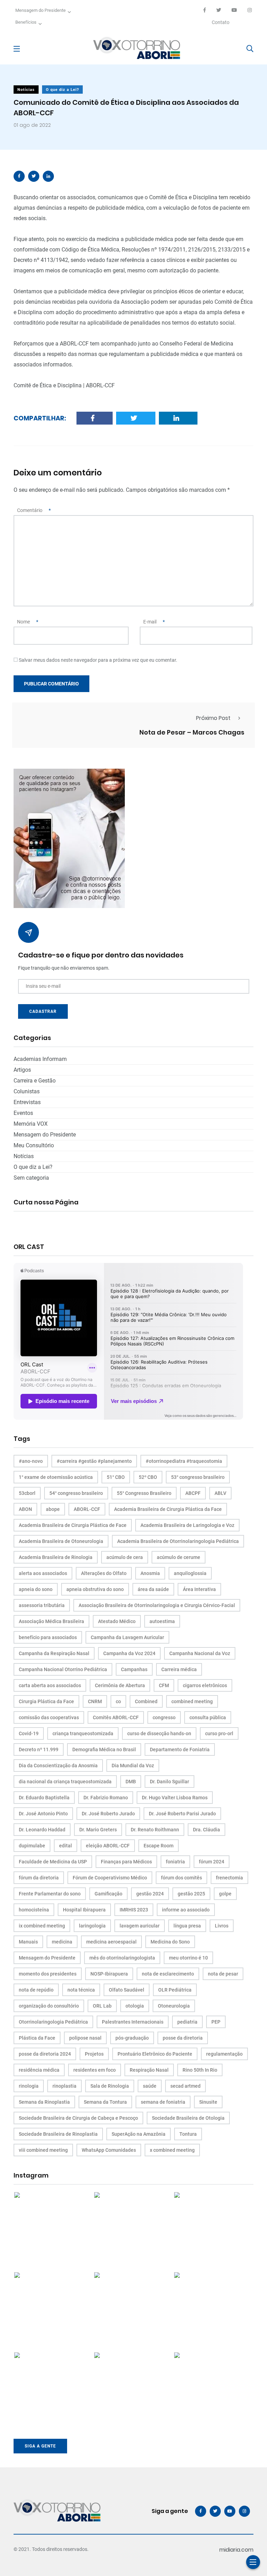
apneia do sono (36, 1589)
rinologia (29, 2086)
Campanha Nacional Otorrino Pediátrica (63, 1669)
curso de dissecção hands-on (159, 1733)
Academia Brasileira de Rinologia (56, 1557)
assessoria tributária (42, 1605)
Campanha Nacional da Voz (200, 1653)
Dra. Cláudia (207, 1830)
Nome (28, 622)
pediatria (187, 2022)
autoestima (162, 1621)
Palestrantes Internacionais (133, 2022)
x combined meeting (172, 2150)
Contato (221, 22)
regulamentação (224, 2054)
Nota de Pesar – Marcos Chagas (192, 732)
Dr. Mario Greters (98, 1830)
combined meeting (192, 1701)
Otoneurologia (174, 2006)
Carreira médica (179, 1669)
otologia (135, 2006)
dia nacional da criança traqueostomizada (65, 1782)
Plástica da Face (37, 2038)
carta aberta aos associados (50, 1685)
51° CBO (116, 1477)
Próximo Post (213, 718)
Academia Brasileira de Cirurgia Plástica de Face (73, 1525)
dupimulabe (32, 1846)
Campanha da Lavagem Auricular (127, 1637)
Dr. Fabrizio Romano (106, 1798)
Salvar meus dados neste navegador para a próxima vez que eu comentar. (98, 660)
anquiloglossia (190, 1573)
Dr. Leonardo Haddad (42, 1830)
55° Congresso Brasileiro (144, 1493)
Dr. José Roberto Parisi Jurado (182, 1814)
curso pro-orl (219, 1733)
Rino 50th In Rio (200, 2070)
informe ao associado (186, 1910)
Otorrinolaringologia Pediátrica (53, 2022)
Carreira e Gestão (35, 1081)
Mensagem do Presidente (41, 10)
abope (53, 1509)
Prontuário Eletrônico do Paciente (155, 2054)
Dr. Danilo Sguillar (169, 1782)
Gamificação (108, 1894)
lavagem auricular (140, 1926)
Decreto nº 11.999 (39, 1749)
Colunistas (27, 1091)
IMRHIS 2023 (134, 1910)
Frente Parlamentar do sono (50, 1894)
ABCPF (193, 1493)
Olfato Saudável (127, 1990)
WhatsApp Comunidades (109, 2150)
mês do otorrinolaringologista (122, 1958)
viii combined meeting (43, 2150)
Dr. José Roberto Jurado (108, 1814)
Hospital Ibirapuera (84, 1910)
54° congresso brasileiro (76, 1493)
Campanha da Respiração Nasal (54, 1653)
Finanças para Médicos (126, 1862)
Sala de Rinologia (110, 2086)
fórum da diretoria (39, 1878)
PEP (216, 2022)
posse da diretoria (183, 2038)
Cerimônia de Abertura (120, 1685)
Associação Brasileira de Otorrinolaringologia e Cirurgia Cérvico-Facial (157, 1605)
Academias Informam (40, 1059)
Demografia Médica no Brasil (104, 1749)
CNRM (95, 1701)
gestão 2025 (191, 1894)
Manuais (28, 1942)
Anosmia (150, 1573)
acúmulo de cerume (179, 1557)
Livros (222, 1926)
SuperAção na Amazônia (139, 2134)
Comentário (34, 510)
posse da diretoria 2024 (45, 2054)
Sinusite (208, 2102)
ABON (25, 1509)
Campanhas (134, 1669)
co (118, 1701)
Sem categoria (31, 1178)
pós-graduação (132, 2038)
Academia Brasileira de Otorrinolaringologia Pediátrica (178, 1541)
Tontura (188, 2134)
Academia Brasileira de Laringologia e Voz (187, 1525)
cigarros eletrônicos (205, 1685)
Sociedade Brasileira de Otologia (188, 2118)
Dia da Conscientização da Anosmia (58, 1766)
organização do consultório (49, 2006)
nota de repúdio (36, 1990)
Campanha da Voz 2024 (129, 1653)
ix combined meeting (42, 1926)
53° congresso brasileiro (198, 1477)
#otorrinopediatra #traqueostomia (184, 1461)
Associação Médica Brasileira (51, 1621)
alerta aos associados (43, 1573)
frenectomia (229, 1878)
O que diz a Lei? (62, 90)
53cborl (27, 1493)
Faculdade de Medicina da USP (53, 1862)
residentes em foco (95, 2070)
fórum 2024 (212, 1862)
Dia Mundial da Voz (133, 1766)
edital (66, 1846)
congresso (164, 1717)
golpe (225, 1894)
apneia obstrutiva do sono (95, 1589)
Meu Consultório (34, 1145)
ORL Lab (102, 2006)
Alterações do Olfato (104, 1573)
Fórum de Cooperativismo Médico (110, 1878)
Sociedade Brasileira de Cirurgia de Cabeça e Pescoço (78, 2118)
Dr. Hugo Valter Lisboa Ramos (175, 1798)
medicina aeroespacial (111, 1942)
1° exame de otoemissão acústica (56, 1477)
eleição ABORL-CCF (108, 1846)
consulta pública (208, 1717)
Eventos (23, 1113)
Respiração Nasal (149, 2070)
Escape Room (159, 1846)
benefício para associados (48, 1637)
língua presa (187, 1926)
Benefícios (26, 22)
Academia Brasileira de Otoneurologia (61, 1541)
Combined (146, 1701)
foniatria (175, 1862)
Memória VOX (31, 1124)
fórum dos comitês (181, 1878)
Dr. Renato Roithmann (155, 1830)
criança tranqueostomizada (83, 1733)
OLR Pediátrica (175, 1990)
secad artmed (185, 2086)
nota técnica (81, 1990)
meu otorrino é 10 (188, 1958)
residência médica (39, 2070)
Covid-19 (29, 1733)
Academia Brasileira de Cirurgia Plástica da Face (168, 1509)
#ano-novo (31, 1461)
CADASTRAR (43, 1011)
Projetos (94, 2054)
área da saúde (153, 1589)
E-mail (154, 622)
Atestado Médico (117, 1621)
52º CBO (148, 1477)
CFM (164, 1685)
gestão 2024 (150, 1894)
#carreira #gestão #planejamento (94, 1461)
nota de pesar (223, 1974)
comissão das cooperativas (49, 1717)
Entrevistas (27, 1102)
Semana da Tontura (105, 2102)
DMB (131, 1782)
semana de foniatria (163, 2102)
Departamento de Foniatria (180, 1749)
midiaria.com (236, 2550)
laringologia (92, 1926)
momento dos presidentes (48, 1974)
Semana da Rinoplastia (44, 2102)
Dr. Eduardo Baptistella (44, 1798)
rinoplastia (64, 2086)
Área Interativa (199, 1589)
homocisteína (34, 1910)
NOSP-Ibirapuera (109, 1974)
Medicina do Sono (170, 1942)
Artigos (22, 1070)
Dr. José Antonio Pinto (43, 1814)
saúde (150, 2086)
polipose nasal (85, 2038)
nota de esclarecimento (168, 1974)
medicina (62, 1942)
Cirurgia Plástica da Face (46, 1701)
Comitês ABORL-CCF (116, 1717)
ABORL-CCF (87, 1509)
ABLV (220, 1493)
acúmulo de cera (125, 1557)
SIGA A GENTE (40, 2446)
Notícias (26, 90)
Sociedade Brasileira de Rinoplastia (58, 2134)
